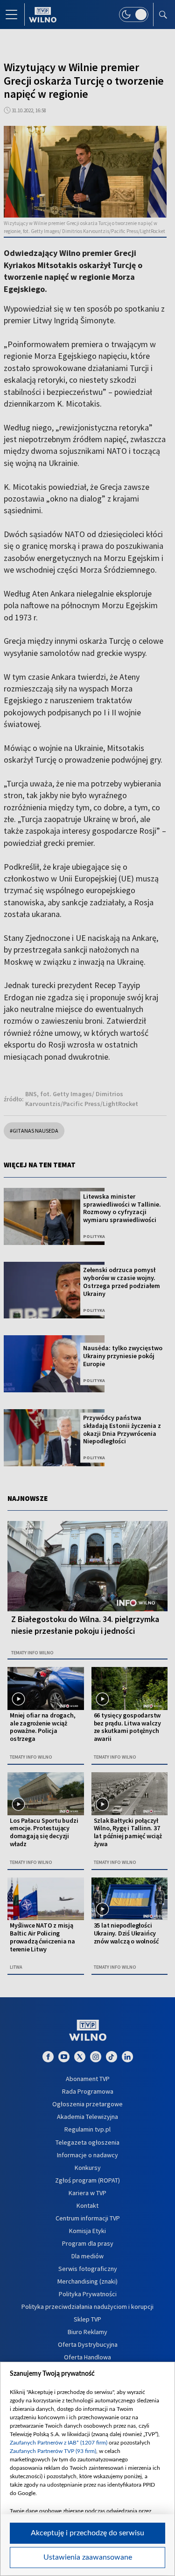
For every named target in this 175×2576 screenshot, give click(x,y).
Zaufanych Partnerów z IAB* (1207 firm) (59, 2443)
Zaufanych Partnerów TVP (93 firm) (53, 2451)
